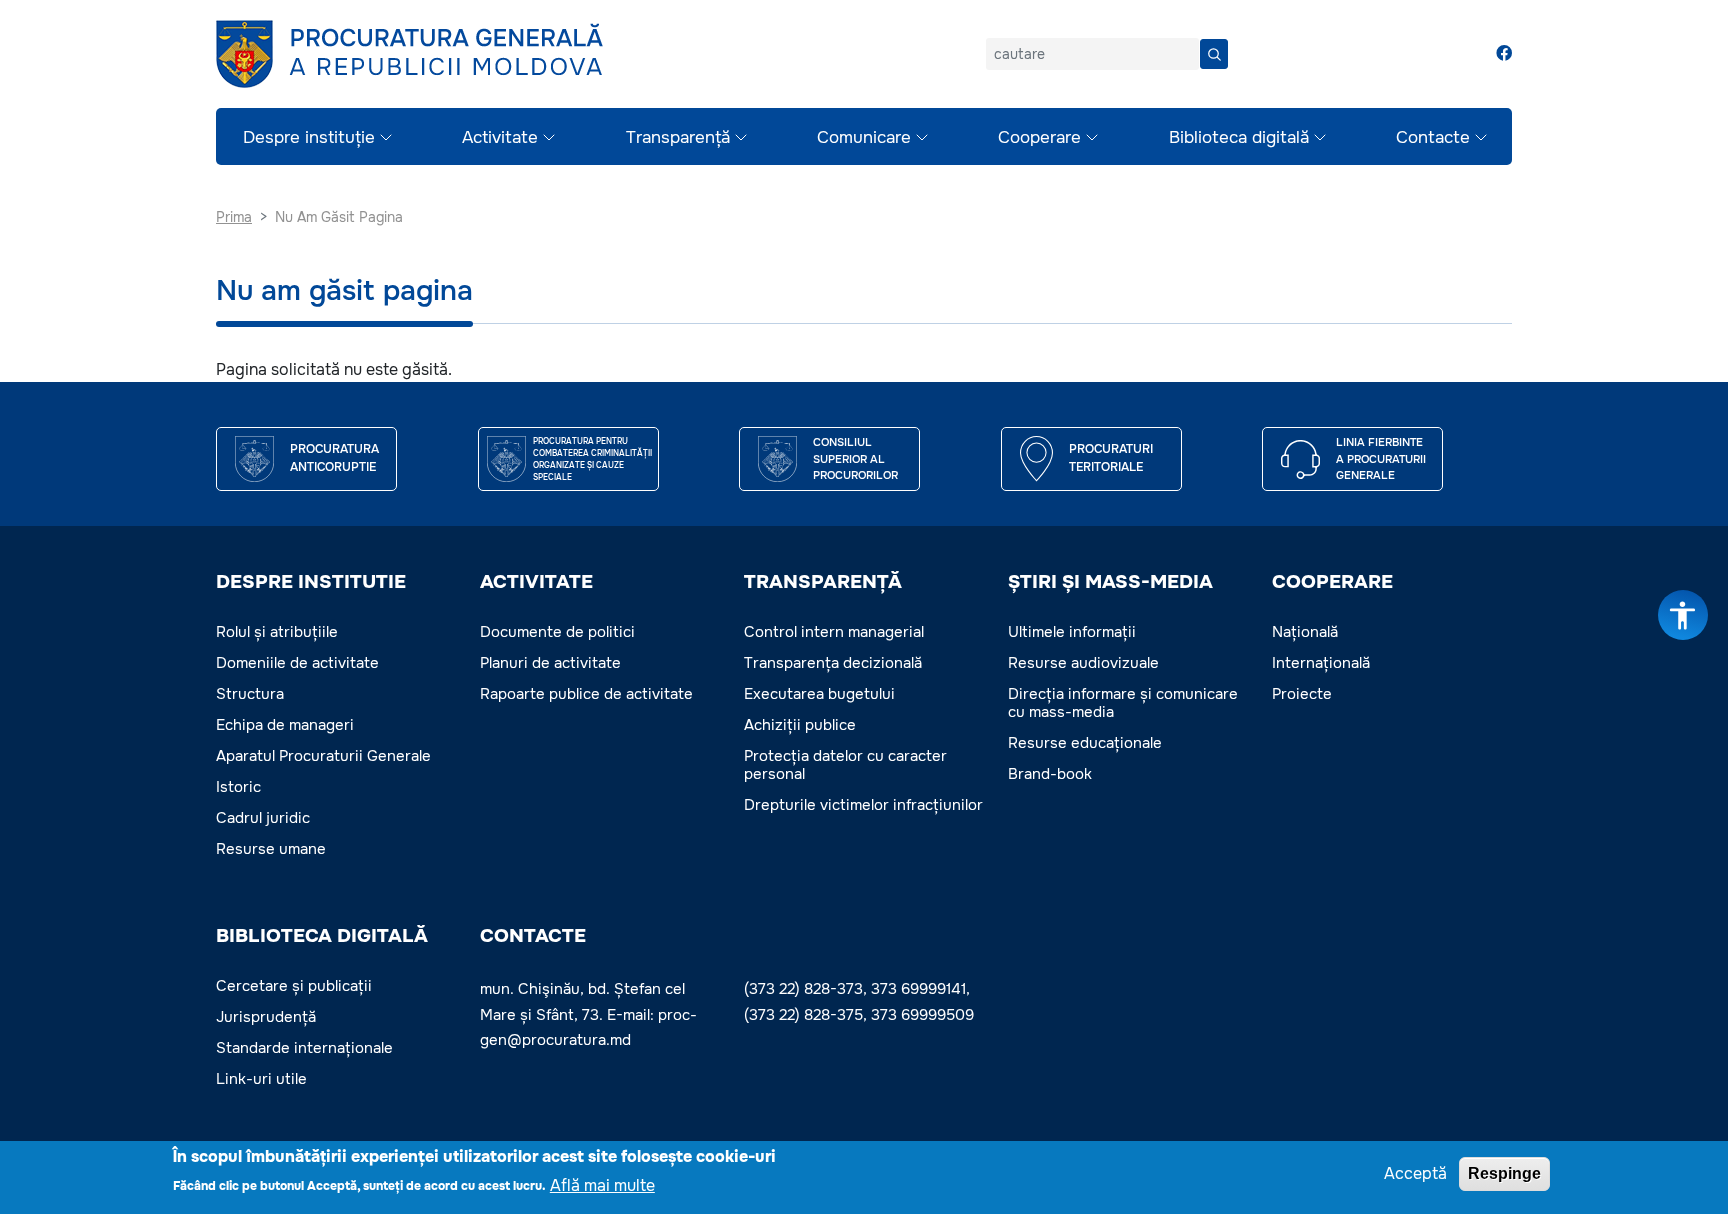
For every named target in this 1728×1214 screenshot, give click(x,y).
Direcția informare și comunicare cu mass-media (1123, 703)
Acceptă (1415, 1173)
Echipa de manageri (285, 725)
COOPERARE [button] (1332, 582)
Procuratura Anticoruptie (334, 458)
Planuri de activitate (550, 663)
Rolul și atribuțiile (277, 632)
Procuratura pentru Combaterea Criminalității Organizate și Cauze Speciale (592, 459)
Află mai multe (602, 1184)
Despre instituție (309, 137)
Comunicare (864, 137)
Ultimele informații (1072, 632)
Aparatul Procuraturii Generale (323, 756)
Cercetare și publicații (294, 986)
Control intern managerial (834, 632)
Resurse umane (271, 849)
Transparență (678, 137)
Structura (250, 694)
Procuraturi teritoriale (1111, 458)
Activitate (500, 137)
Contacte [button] (533, 936)
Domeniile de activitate (297, 663)
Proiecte (1302, 694)
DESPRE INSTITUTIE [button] (311, 582)
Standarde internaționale (304, 1048)
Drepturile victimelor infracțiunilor (863, 805)
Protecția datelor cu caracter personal (845, 765)
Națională (1305, 632)
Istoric (238, 787)
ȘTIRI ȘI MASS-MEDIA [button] (1110, 582)
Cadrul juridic (263, 818)
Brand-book (1050, 774)
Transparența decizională (833, 663)
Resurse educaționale (1085, 743)
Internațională (1321, 663)
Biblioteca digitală (1239, 137)
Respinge (1504, 1173)
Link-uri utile (261, 1079)
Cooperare (1039, 137)
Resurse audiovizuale (1083, 663)
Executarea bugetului (819, 694)
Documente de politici (557, 632)
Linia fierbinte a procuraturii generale (1381, 458)
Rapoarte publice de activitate (586, 694)
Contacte (1433, 137)
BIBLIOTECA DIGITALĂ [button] (322, 936)
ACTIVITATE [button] (536, 582)
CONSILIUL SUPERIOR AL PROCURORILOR (855, 458)
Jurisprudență (266, 1017)
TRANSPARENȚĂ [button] (823, 582)
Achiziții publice (800, 725)
